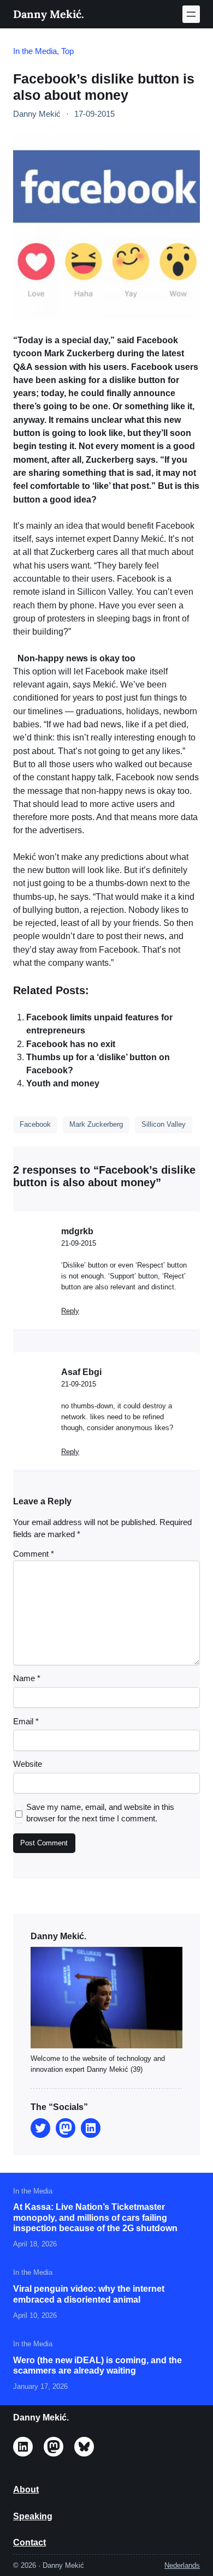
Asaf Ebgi (81, 1372)
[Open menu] (191, 14)
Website (28, 1764)
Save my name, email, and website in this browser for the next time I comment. (100, 1813)
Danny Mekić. (49, 14)
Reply (70, 1311)
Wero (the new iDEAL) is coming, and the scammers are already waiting (97, 2365)
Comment (34, 1554)
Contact (29, 2542)
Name (27, 1678)
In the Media (35, 51)
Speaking (33, 2516)
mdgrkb (77, 1231)
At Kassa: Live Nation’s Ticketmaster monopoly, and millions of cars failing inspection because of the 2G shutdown (95, 2217)
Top (67, 51)
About (26, 2489)
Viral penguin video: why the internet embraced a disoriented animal (89, 2294)
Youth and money (63, 1083)
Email (26, 1722)
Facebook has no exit (71, 1044)
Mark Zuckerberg (96, 1124)
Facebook (35, 1124)
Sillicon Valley (164, 1124)
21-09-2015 (79, 1243)
